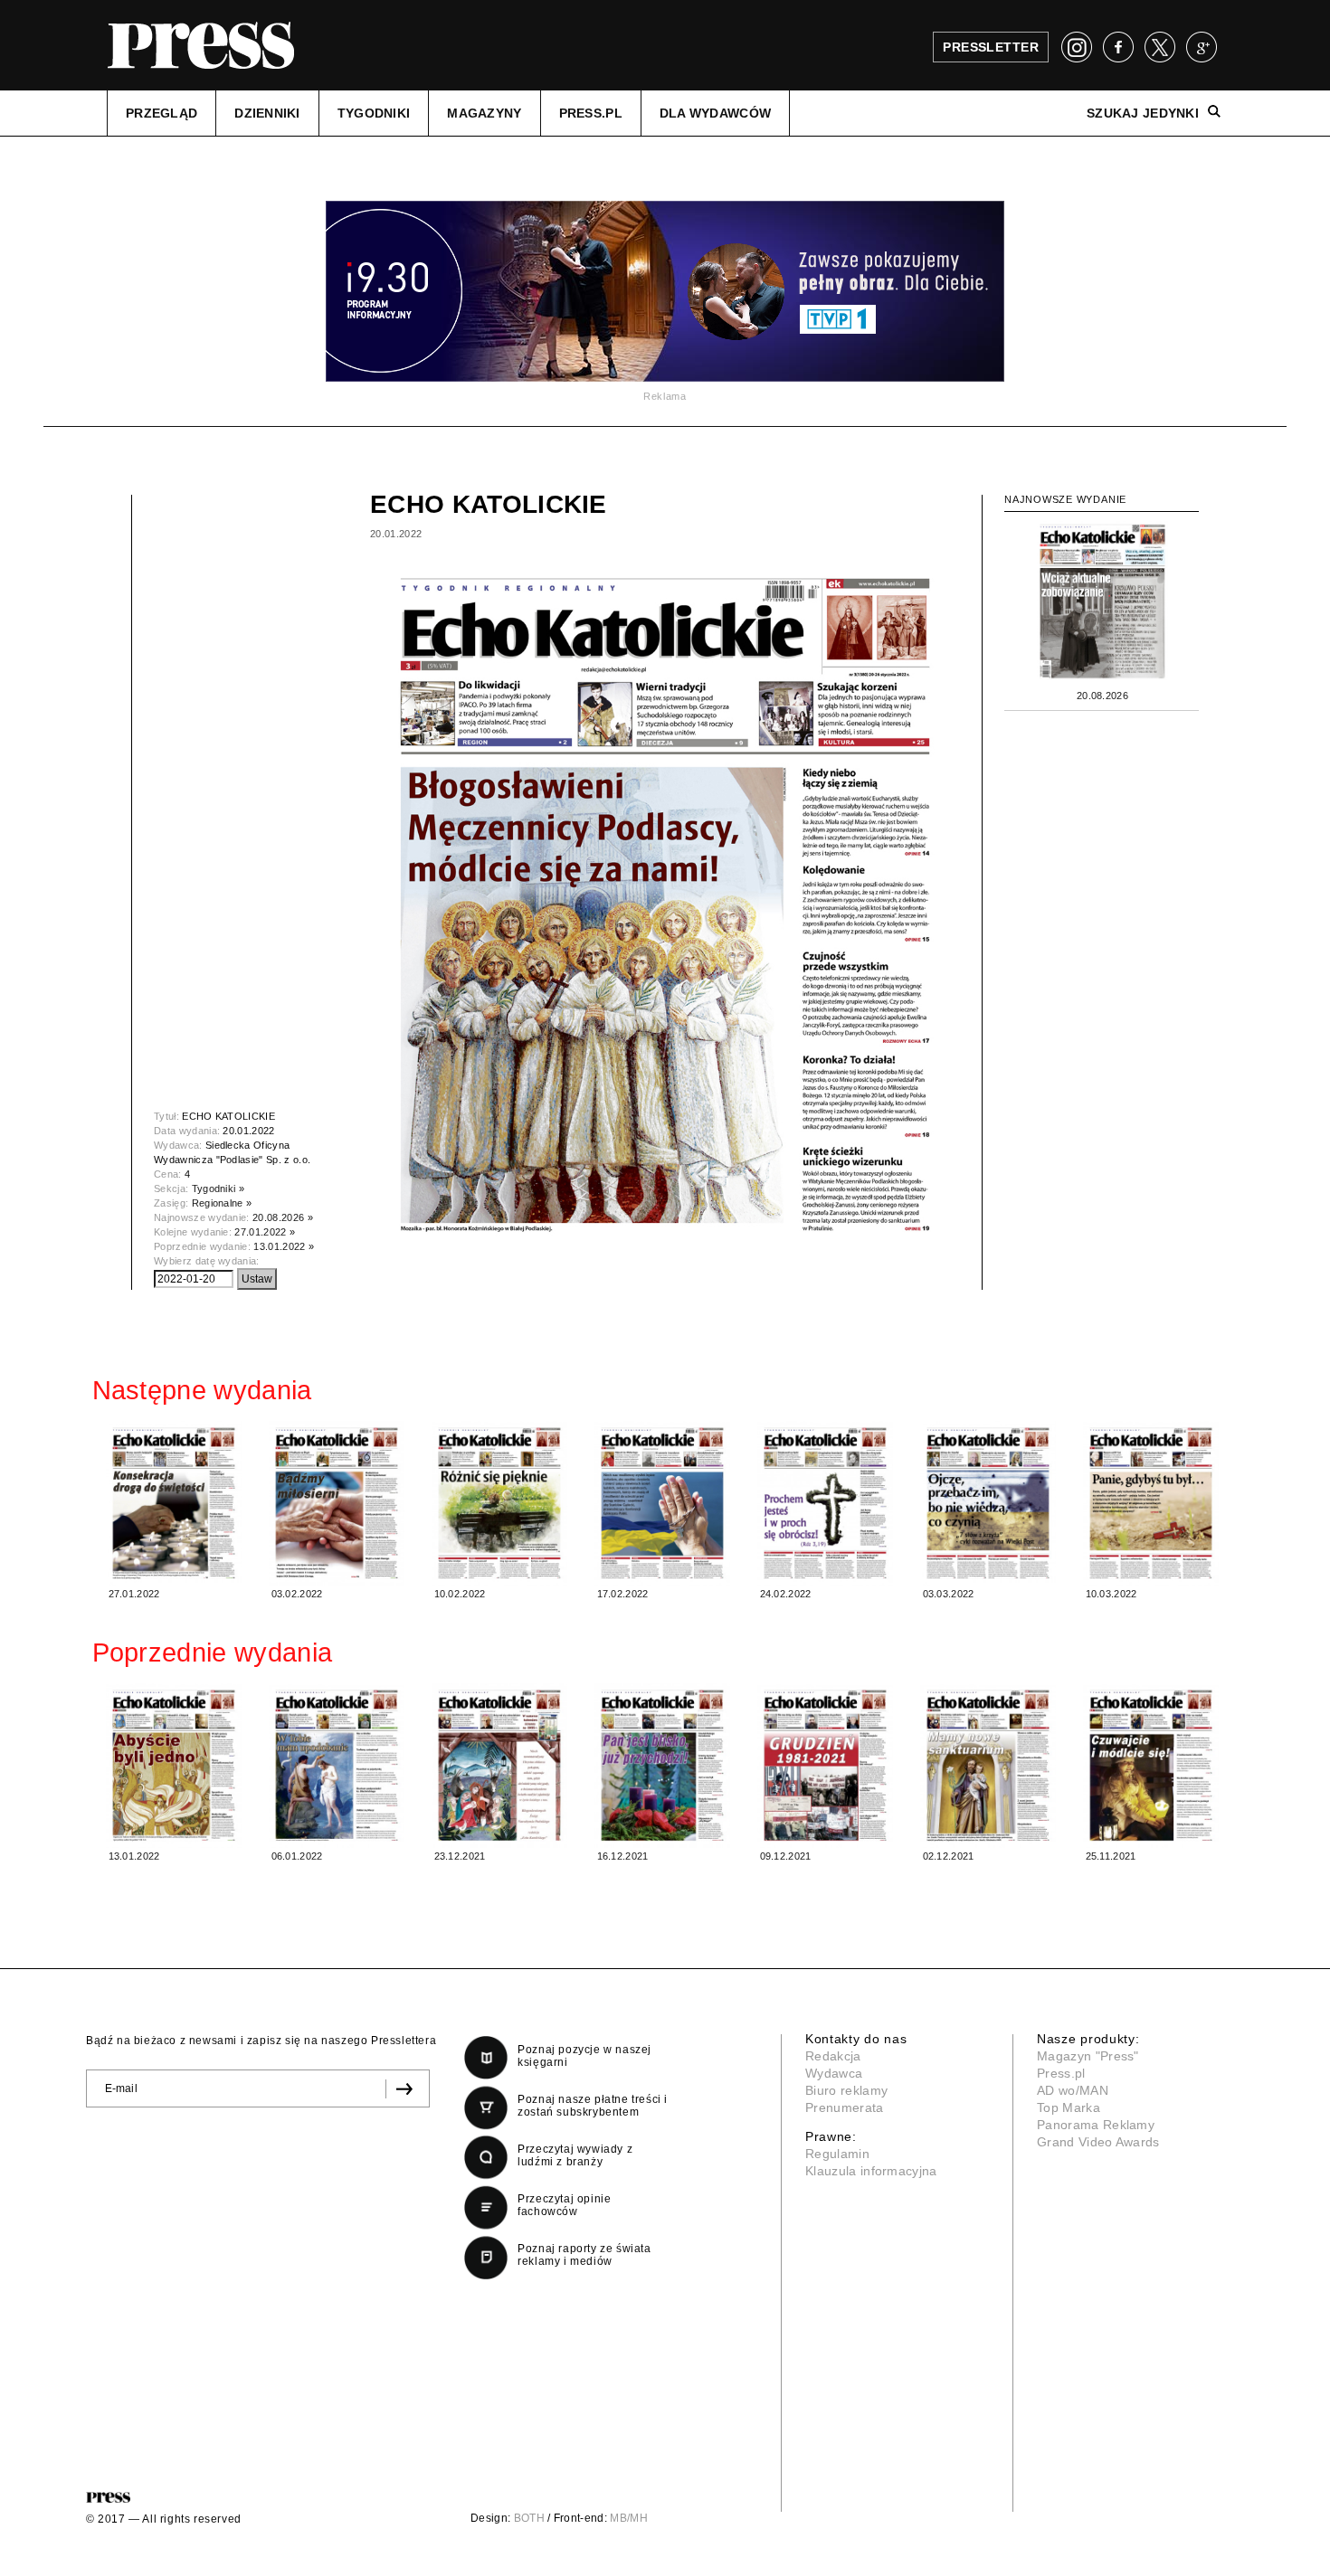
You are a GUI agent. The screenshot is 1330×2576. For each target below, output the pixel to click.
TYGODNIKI (374, 113)
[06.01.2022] (337, 1766)
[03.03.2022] (988, 1503)
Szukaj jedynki (1143, 113)
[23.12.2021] (499, 1766)
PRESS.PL (591, 113)
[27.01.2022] (174, 1503)
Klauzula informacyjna (871, 2171)
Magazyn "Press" (1088, 2056)
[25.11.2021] (1151, 1766)
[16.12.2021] (662, 1766)
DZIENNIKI (267, 113)
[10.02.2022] (499, 1503)
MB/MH (629, 2518)
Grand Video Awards (1098, 2142)
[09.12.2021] (825, 1766)
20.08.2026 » (283, 1217)
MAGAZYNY (484, 113)
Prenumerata (845, 2107)
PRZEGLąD (161, 113)
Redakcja (833, 2056)
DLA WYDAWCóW (715, 113)
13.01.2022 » (284, 1246)
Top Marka (1069, 2107)
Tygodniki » (218, 1189)
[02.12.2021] (988, 1766)
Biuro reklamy (846, 2090)
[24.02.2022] (825, 1503)
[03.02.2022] (337, 1503)
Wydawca (834, 2073)
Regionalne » (222, 1203)
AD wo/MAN (1073, 2090)
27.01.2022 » (265, 1232)
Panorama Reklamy (1096, 2125)
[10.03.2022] (1151, 1503)
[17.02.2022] (662, 1503)
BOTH (529, 2518)
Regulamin (837, 2154)
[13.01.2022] (174, 1766)
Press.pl (1061, 2073)
